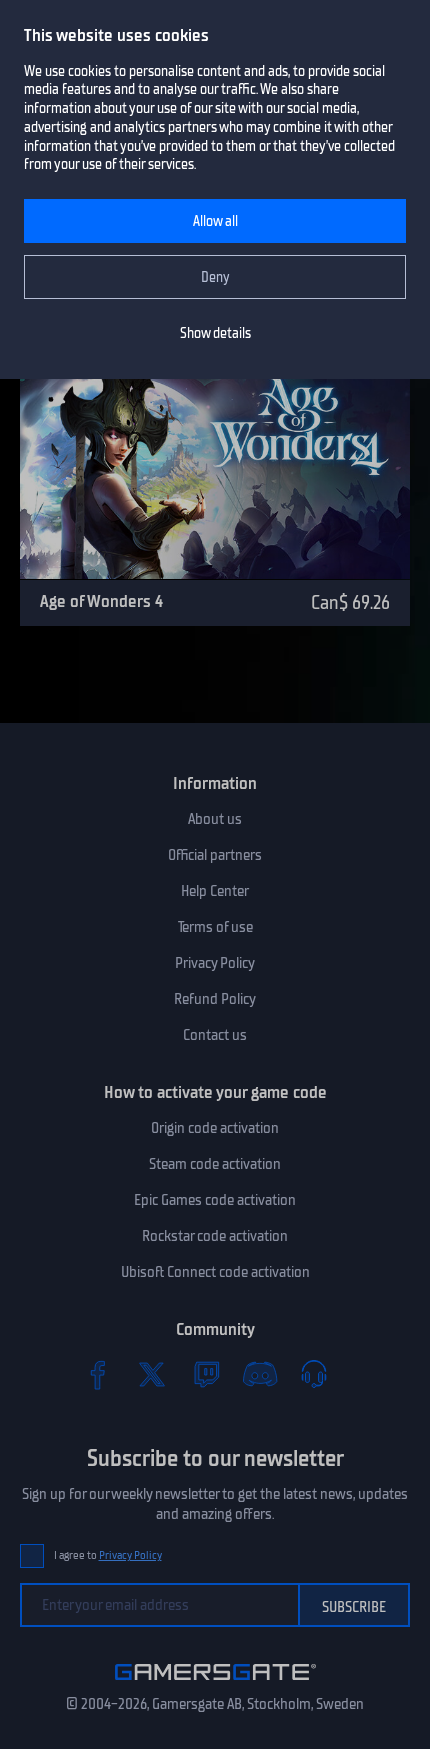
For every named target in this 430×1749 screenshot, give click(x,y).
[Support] (314, 1374)
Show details (215, 333)
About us (215, 819)
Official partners (215, 855)
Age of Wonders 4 (101, 601)
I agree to (108, 1555)
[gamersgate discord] (260, 1374)
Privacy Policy (215, 963)
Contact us (215, 1035)
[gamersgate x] (152, 1374)
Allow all (215, 221)
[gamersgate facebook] (98, 1374)
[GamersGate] (215, 1684)
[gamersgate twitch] (206, 1374)
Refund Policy (215, 999)
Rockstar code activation (215, 1236)
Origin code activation (215, 1128)
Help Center (215, 891)
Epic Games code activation (215, 1200)
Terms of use (215, 927)
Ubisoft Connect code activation (215, 1272)
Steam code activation (215, 1164)
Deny (215, 277)
